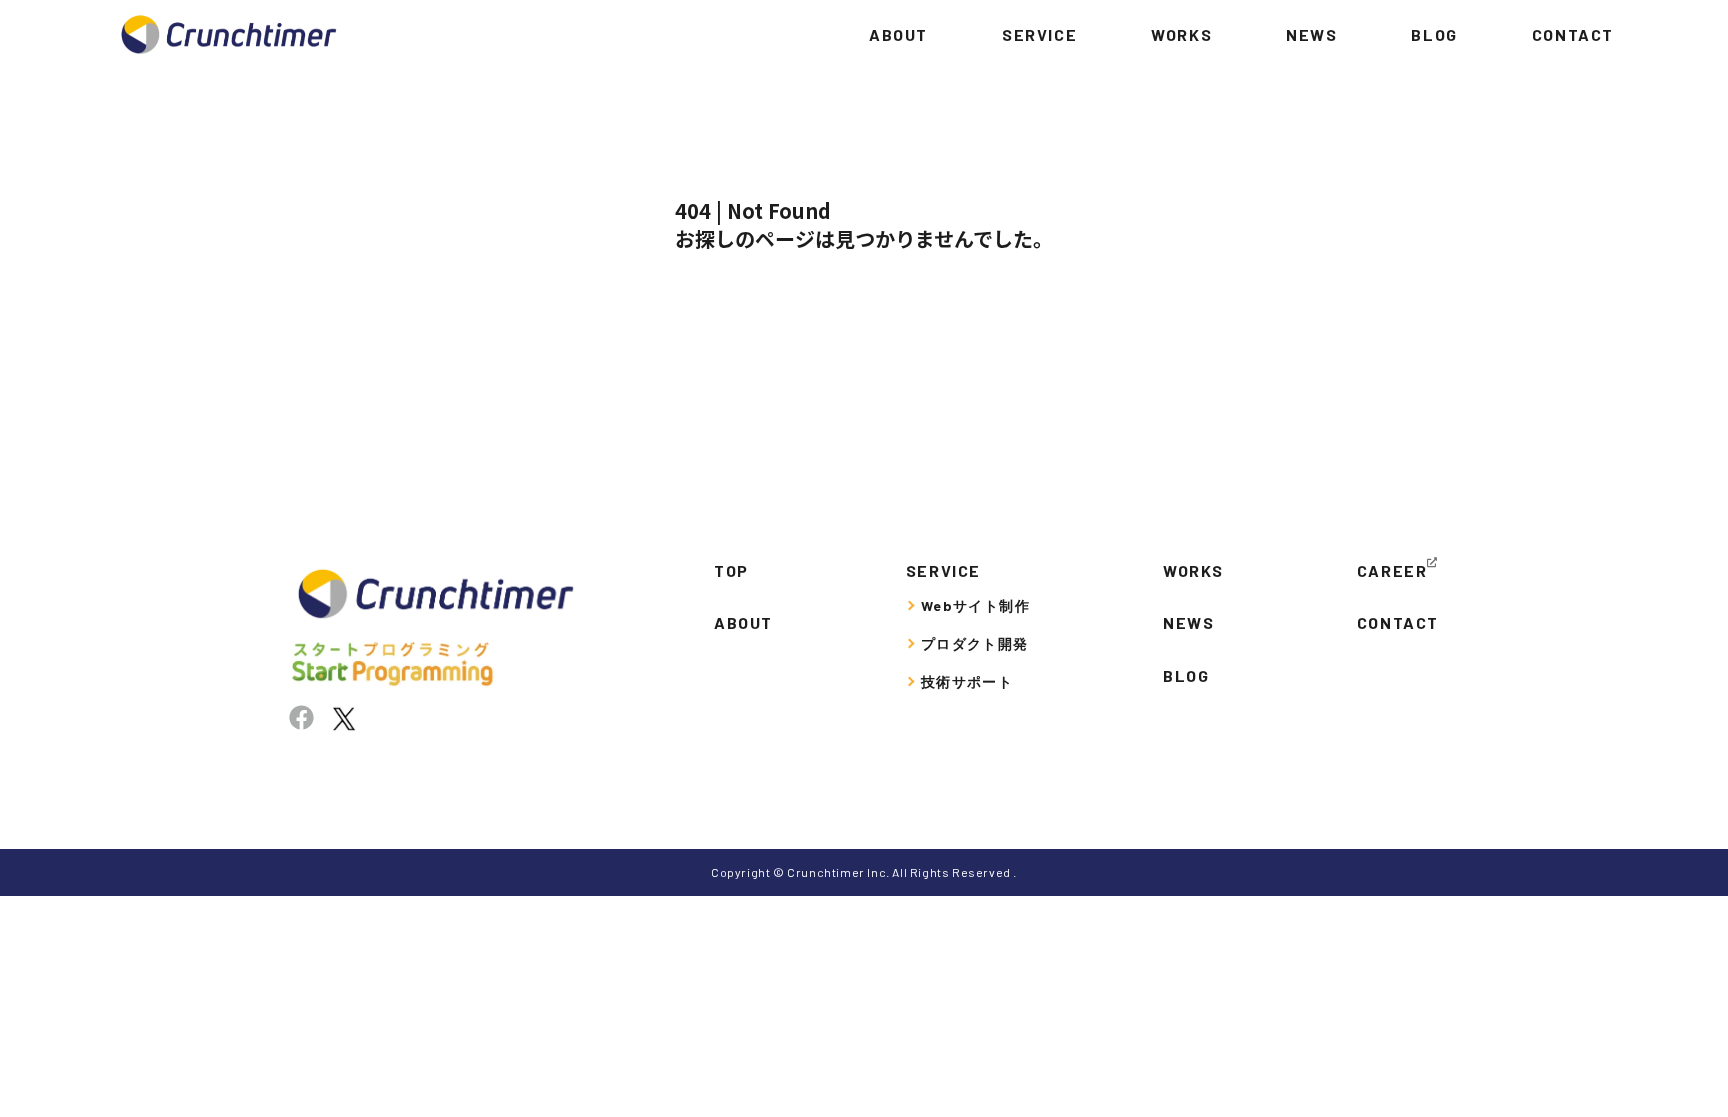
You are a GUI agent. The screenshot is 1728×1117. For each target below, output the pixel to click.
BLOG (1434, 34)
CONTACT (1573, 34)
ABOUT (898, 34)
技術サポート (967, 681)
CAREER (1392, 570)
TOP (731, 570)
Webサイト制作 (975, 605)
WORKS (1181, 34)
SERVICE (1039, 34)
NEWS (1311, 34)
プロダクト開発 (975, 643)
